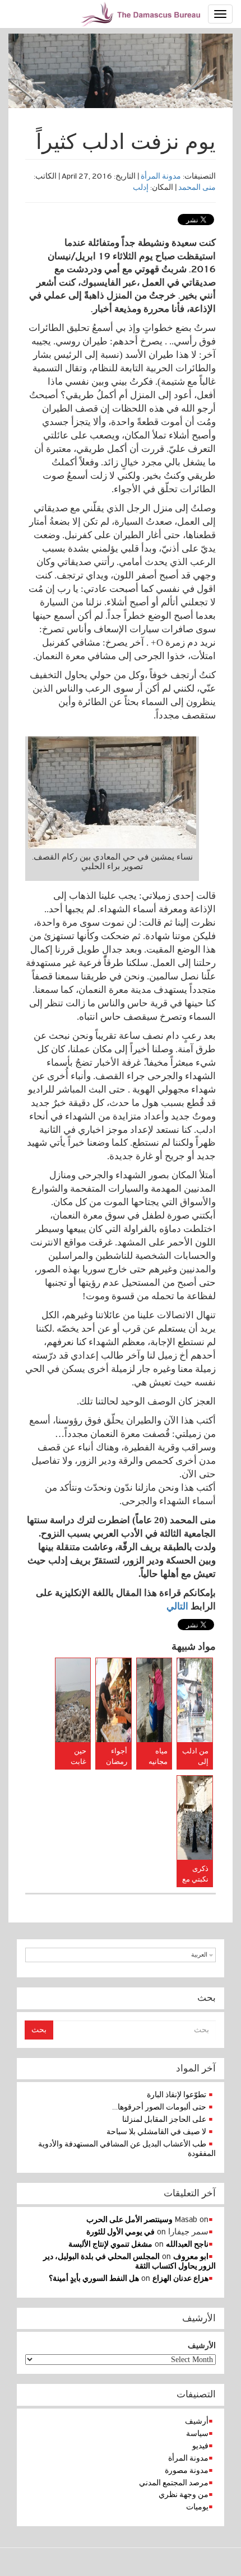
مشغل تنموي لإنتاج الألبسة (110, 2244)
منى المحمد (197, 187)
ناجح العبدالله (187, 2244)
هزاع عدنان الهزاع (180, 2278)
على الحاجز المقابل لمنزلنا (164, 2119)
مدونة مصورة (187, 2470)
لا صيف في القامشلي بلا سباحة (156, 2132)
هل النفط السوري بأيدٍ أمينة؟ (94, 2278)
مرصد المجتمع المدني (174, 2483)
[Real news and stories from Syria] (142, 14)
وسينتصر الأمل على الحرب (129, 2220)
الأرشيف (202, 2346)
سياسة (197, 2433)
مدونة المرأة (161, 176)
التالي (177, 1606)
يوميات (197, 2507)
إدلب (141, 187)
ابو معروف (191, 2257)
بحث (39, 2030)
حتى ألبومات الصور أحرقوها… (159, 2107)
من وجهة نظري (184, 2495)
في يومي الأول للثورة (121, 2232)
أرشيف (197, 2421)
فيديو (200, 2446)
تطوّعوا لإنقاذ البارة (177, 2095)
